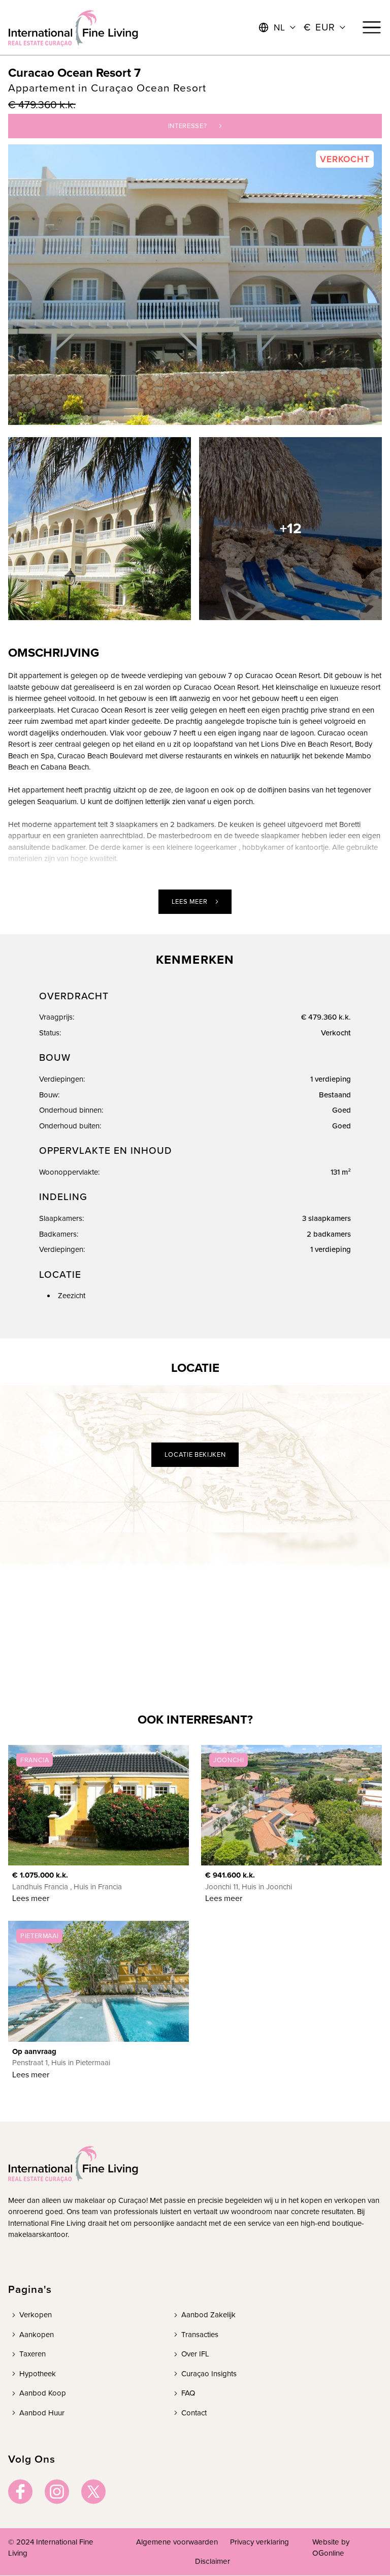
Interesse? (188, 126)
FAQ (188, 2393)
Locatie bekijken (195, 1454)
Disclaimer (213, 2561)
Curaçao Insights (209, 2374)
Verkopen (36, 2315)
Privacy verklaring (259, 2542)
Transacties (200, 2335)
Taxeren (32, 2354)
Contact (194, 2413)
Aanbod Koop (43, 2393)
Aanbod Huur (42, 2413)
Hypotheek (38, 2374)
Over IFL (195, 2354)
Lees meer (190, 901)
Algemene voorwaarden (177, 2542)
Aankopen (37, 2335)
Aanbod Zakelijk (208, 2315)
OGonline (328, 2553)
